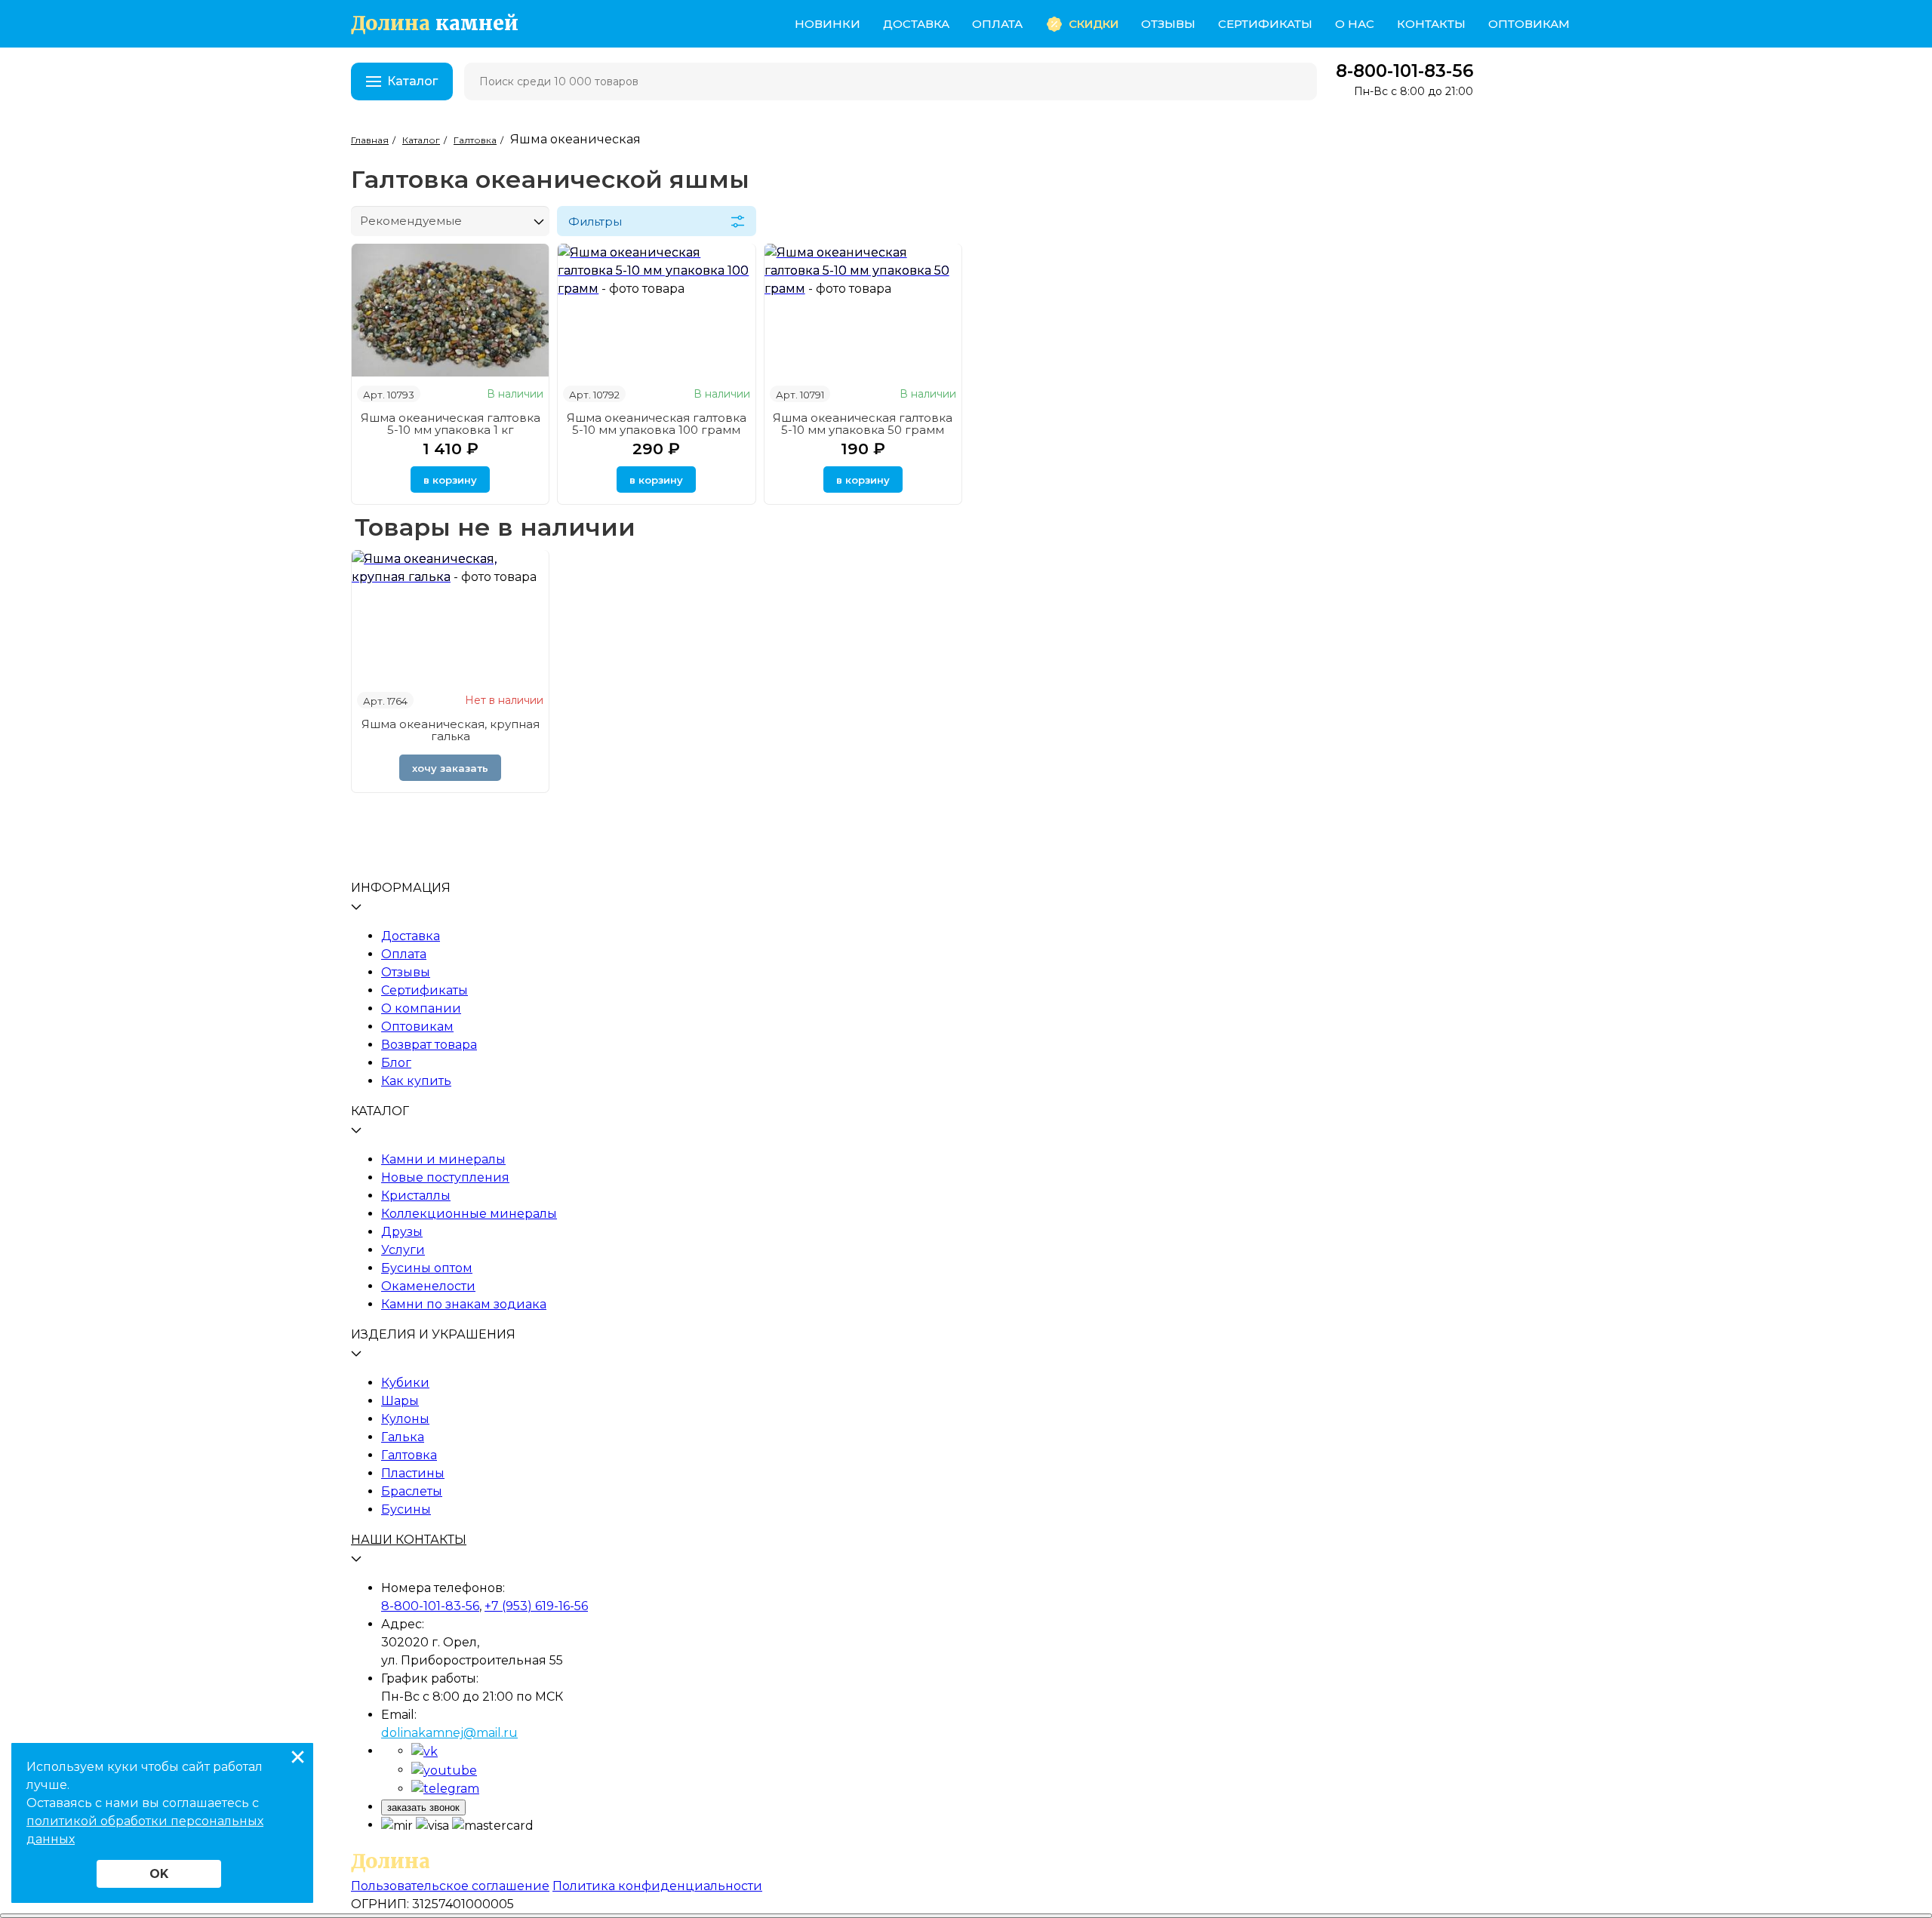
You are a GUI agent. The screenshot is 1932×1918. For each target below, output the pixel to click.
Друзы (402, 1232)
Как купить (416, 1081)
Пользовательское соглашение (450, 1886)
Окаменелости (428, 1286)
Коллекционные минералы (469, 1214)
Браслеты (412, 1491)
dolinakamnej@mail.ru (449, 1733)
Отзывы (1168, 24)
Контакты (1431, 24)
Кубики (405, 1383)
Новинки (828, 24)
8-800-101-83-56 (1404, 71)
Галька (403, 1437)
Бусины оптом (427, 1268)
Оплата (997, 24)
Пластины (413, 1473)
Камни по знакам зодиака (464, 1304)
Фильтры (595, 221)
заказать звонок (423, 1807)
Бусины (406, 1509)
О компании (421, 1008)
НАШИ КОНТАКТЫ (409, 1540)
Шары (400, 1401)
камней (435, 24)
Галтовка (409, 1455)
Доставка (916, 24)
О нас (1355, 24)
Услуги (403, 1250)
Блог (396, 1063)
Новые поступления (445, 1177)
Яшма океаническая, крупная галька (451, 730)
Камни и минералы (443, 1159)
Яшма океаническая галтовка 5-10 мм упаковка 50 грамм (863, 424)
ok (159, 1874)
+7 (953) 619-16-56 (536, 1606)
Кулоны (405, 1419)
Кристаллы (416, 1196)
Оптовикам (1529, 24)
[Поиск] (1296, 81)
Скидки (1094, 24)
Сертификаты (1265, 24)
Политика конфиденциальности (657, 1886)
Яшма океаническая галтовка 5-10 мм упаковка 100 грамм (657, 424)
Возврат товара (429, 1045)
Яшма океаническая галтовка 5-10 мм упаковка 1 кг (451, 424)
